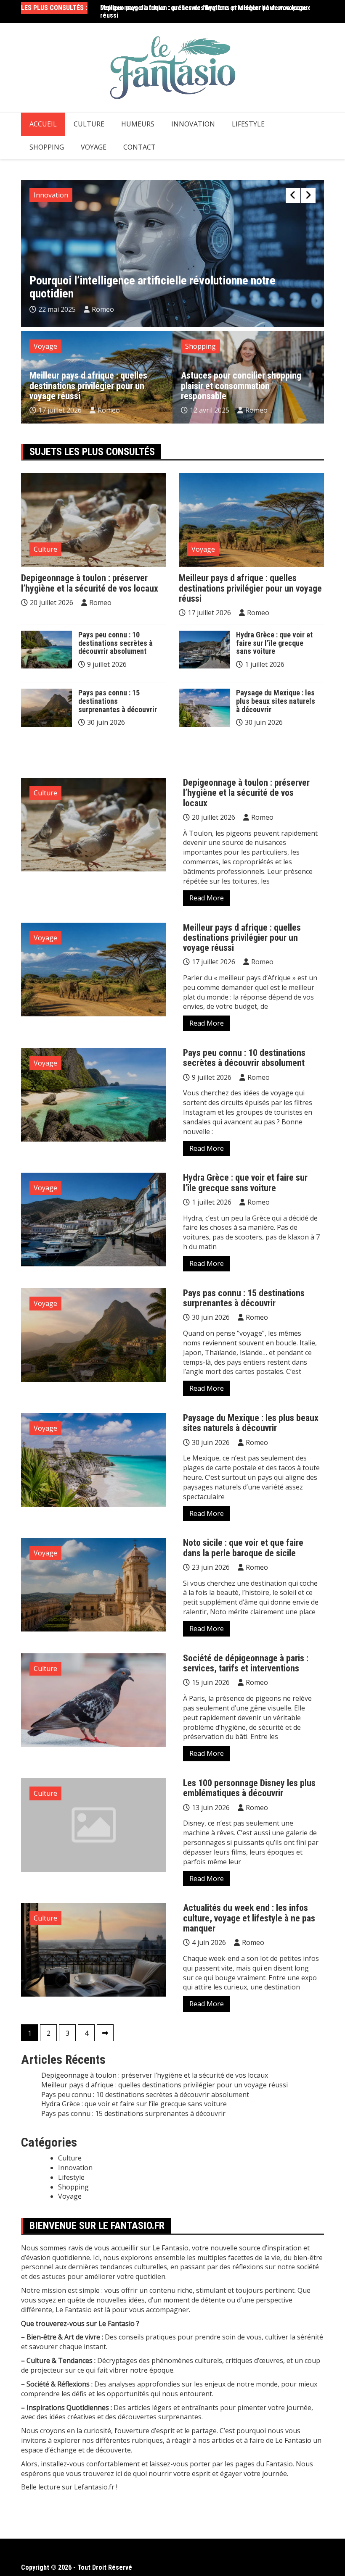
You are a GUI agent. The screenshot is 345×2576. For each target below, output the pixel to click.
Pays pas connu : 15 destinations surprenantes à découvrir (118, 701)
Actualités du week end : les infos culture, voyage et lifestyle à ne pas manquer (249, 1918)
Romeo (103, 309)
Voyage (94, 147)
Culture (89, 124)
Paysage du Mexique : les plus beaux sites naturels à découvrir (276, 701)
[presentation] (293, 196)
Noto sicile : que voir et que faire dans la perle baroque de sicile (243, 1548)
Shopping (47, 147)
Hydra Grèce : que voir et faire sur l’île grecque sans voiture (274, 643)
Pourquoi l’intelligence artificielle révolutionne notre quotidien (153, 287)
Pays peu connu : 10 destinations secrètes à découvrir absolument (115, 643)
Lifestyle (248, 124)
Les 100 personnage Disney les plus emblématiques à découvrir (249, 1788)
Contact (139, 147)
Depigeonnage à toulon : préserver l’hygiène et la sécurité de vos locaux (205, 8)
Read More (207, 898)
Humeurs (138, 124)
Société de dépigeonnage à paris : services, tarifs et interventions (246, 1663)
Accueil (43, 124)
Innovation (193, 124)
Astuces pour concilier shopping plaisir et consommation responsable (241, 385)
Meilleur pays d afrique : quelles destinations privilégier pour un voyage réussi (88, 385)
